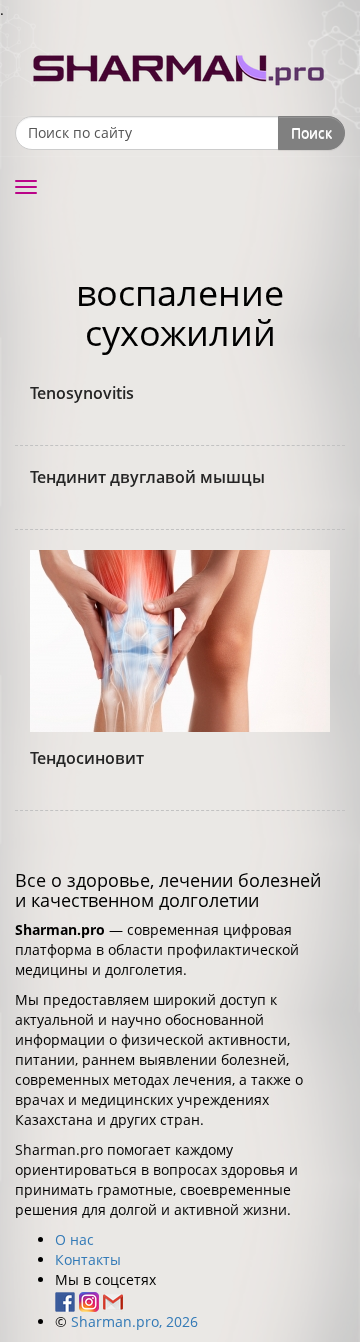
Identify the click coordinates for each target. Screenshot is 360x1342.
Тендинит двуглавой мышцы (147, 477)
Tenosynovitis (82, 393)
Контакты (88, 1259)
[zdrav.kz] (180, 65)
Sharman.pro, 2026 (134, 1321)
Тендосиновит (87, 758)
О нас (74, 1239)
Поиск (311, 132)
